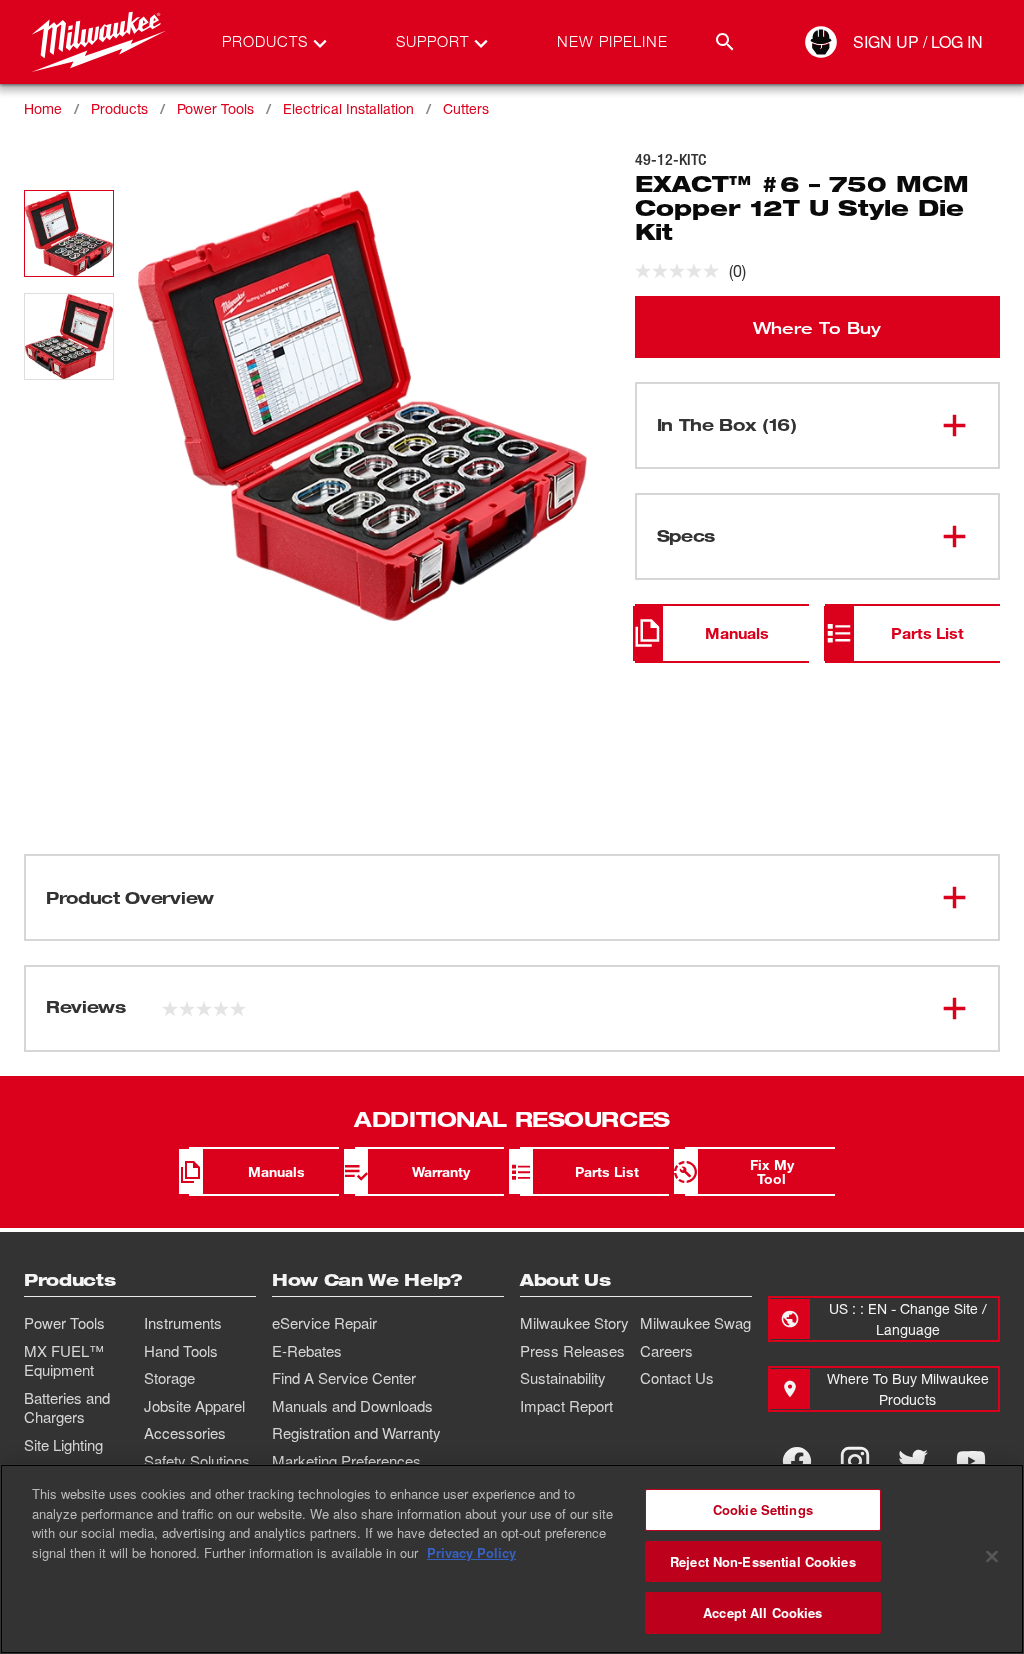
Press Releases (572, 1351)
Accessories (185, 1433)
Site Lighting (63, 1445)
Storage (169, 1378)
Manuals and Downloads (352, 1406)
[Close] (992, 1557)
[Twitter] (913, 1461)
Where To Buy (817, 327)
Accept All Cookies (762, 1612)
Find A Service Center (344, 1378)
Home (43, 108)
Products (119, 108)
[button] (69, 233)
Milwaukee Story (574, 1323)
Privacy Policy (471, 1552)
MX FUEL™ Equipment (64, 1361)
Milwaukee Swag (695, 1323)
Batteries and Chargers (67, 1408)
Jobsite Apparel (194, 1406)
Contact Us (677, 1378)
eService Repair (324, 1323)
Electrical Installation (348, 108)
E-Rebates (307, 1351)
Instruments (183, 1323)
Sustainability (563, 1378)
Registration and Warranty (356, 1433)
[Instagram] (855, 1461)
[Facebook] (797, 1461)
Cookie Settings (763, 1509)
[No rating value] (682, 271)
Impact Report (566, 1406)
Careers (666, 1351)
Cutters (466, 108)
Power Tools (215, 108)
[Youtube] (971, 1461)
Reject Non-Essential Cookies (763, 1561)
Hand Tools (181, 1351)
